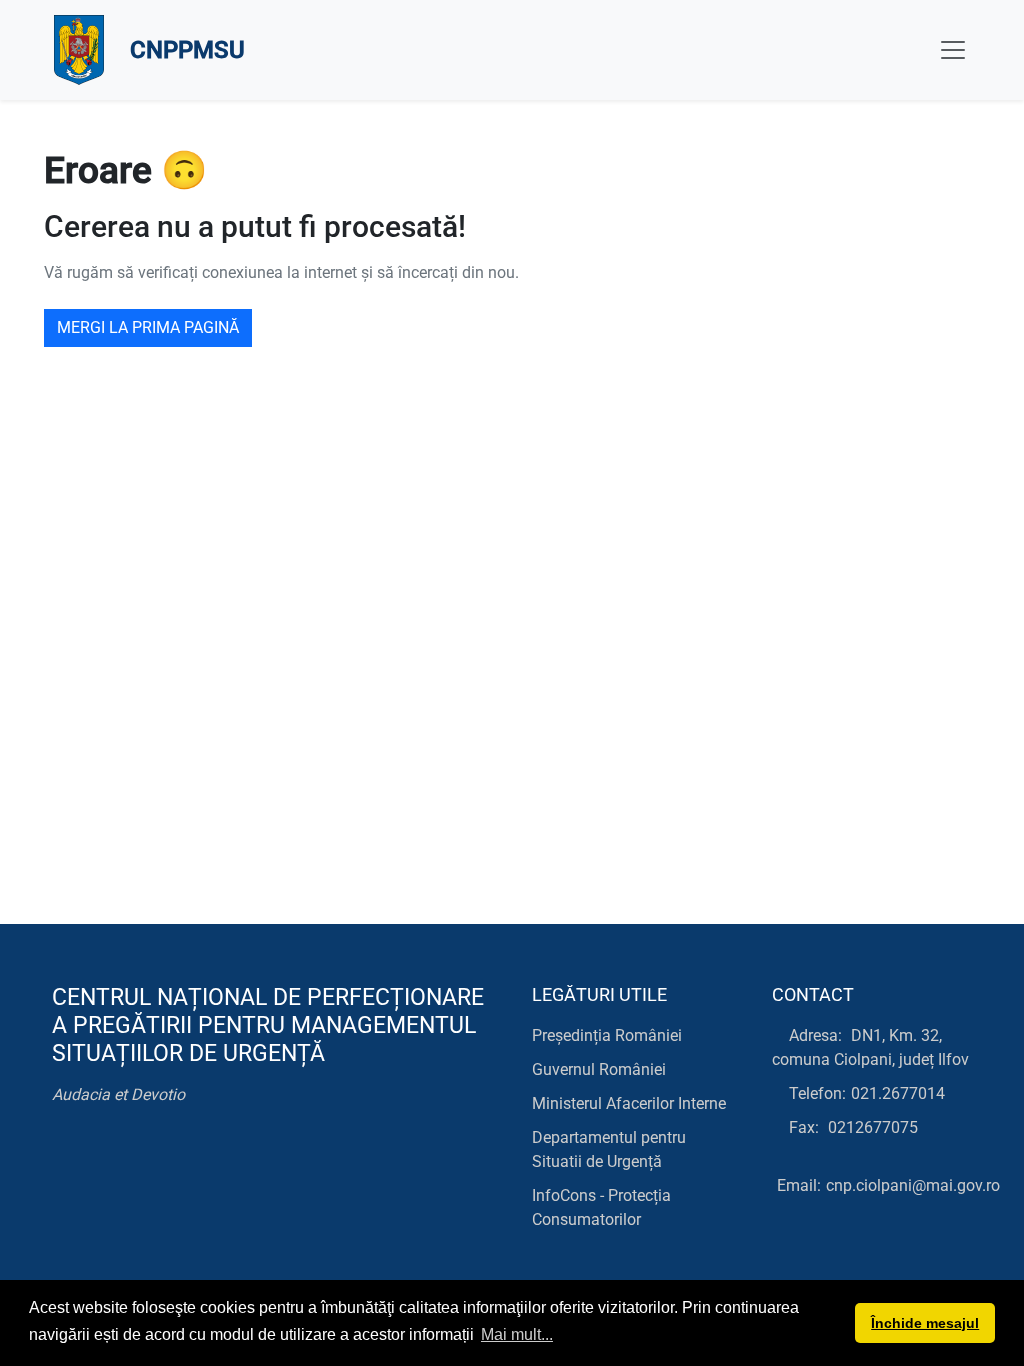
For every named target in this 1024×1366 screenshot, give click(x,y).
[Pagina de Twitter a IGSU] (109, 1161)
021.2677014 (898, 1093)
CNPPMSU (187, 50)
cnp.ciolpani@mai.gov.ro (913, 1185)
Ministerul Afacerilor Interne (629, 1103)
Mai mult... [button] (517, 1334)
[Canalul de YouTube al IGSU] (154, 1161)
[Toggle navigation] (953, 50)
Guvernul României (599, 1069)
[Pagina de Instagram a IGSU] (199, 1161)
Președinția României (607, 1035)
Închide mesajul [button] (925, 1323)
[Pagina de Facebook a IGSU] (64, 1161)
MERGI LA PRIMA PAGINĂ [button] (148, 327)
